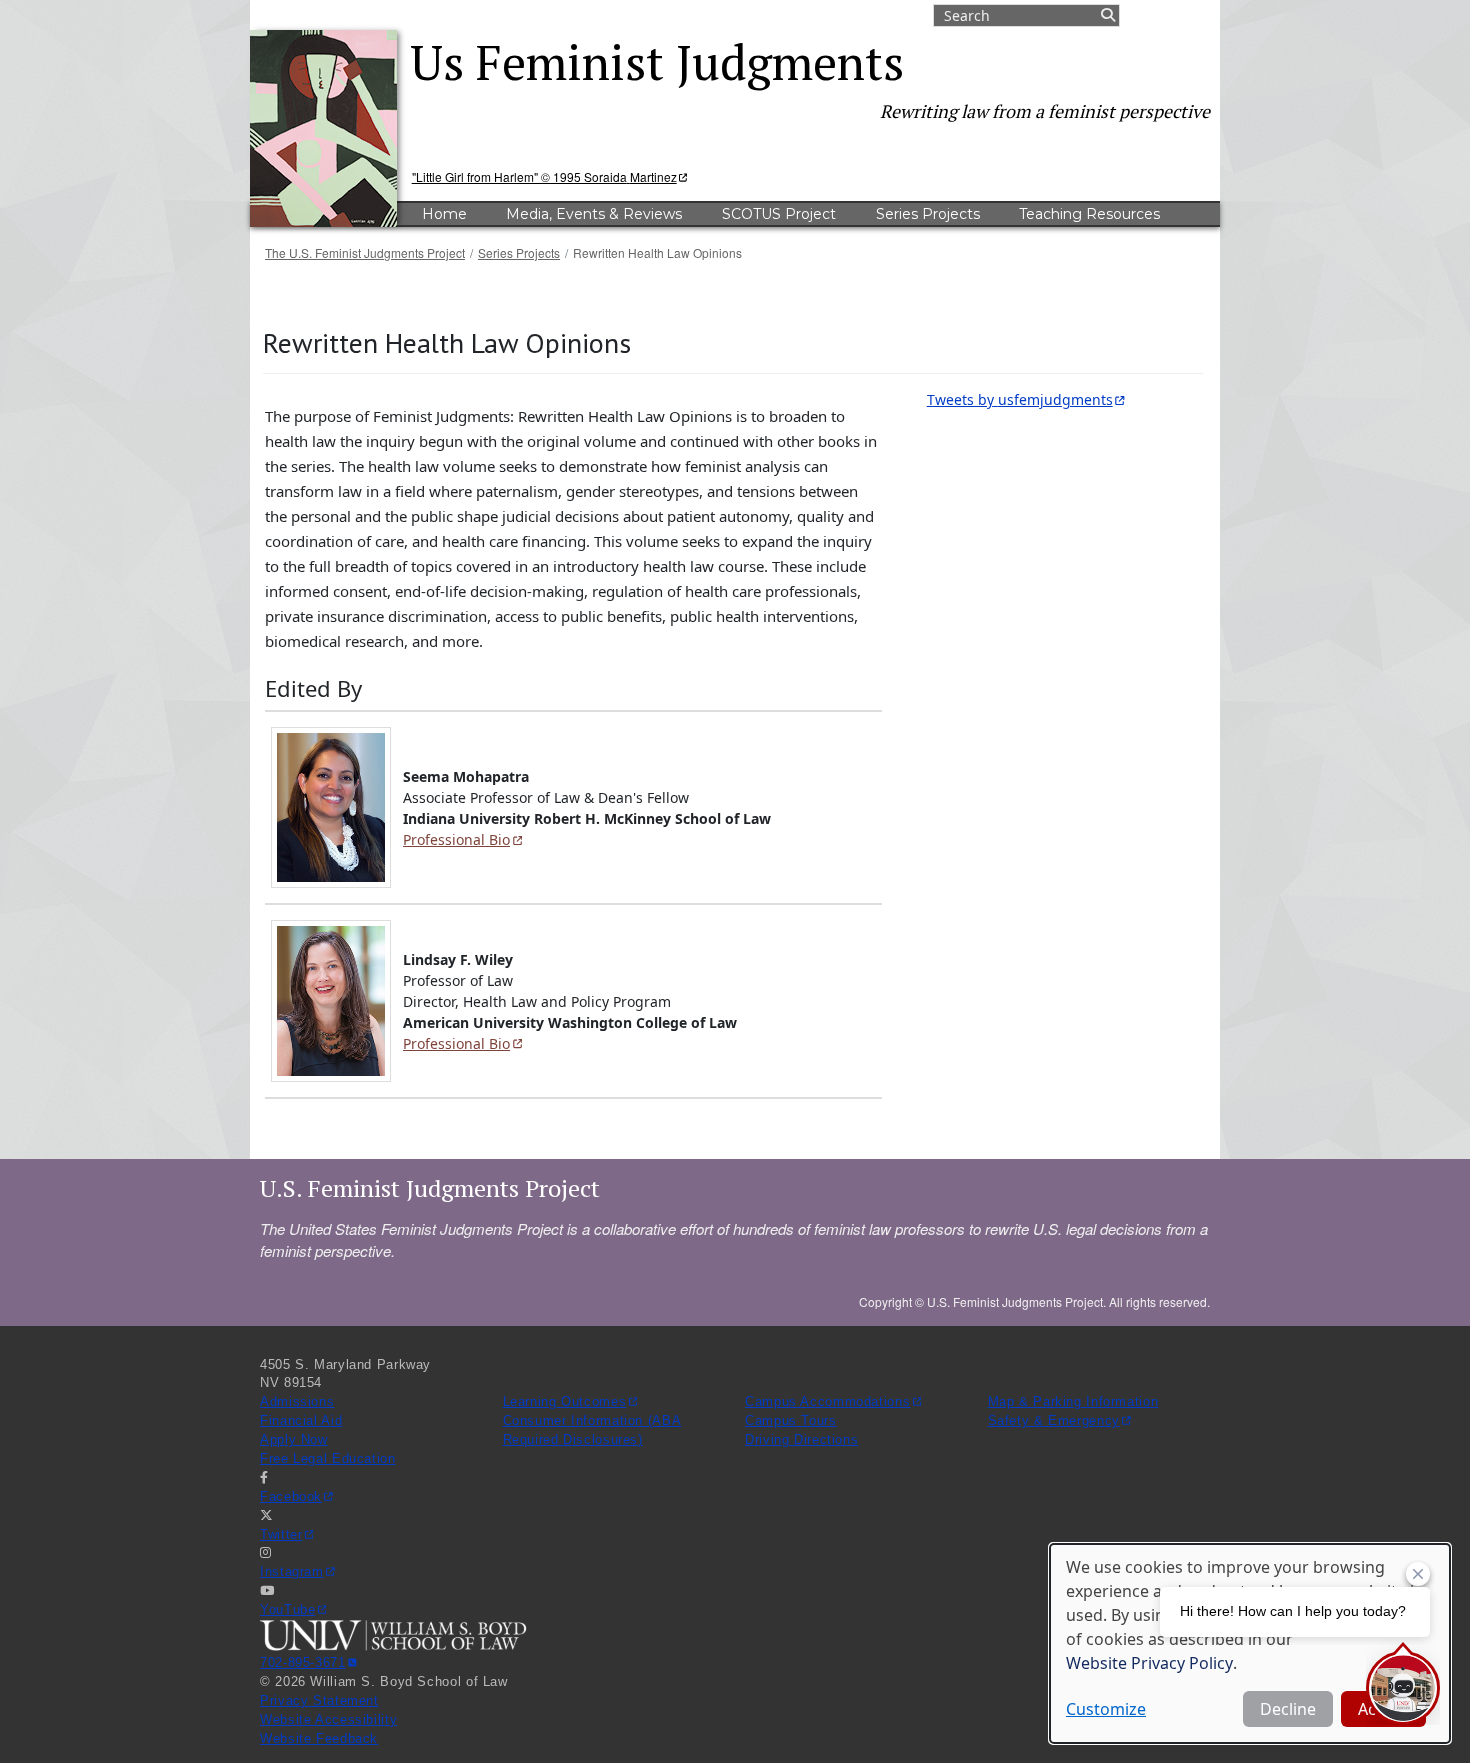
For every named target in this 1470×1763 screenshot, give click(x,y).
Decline (1288, 1709)
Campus (827, 1402)
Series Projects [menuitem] (928, 214)
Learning (565, 1402)
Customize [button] (1106, 1709)
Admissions (297, 1402)
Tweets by (1020, 399)
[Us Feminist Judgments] (330, 128)
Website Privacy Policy (1149, 1663)
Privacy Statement (319, 1701)
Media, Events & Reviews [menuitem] (594, 214)
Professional (456, 839)
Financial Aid (301, 1421)
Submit (1107, 15)
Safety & (1054, 1421)
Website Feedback (319, 1739)
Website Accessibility (328, 1720)
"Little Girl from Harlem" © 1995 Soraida (544, 176)
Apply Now (294, 1440)
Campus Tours (791, 1421)
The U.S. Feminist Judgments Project (365, 252)
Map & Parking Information (1073, 1402)
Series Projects (519, 252)
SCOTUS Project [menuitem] (779, 214)
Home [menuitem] (444, 214)
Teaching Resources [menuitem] (1089, 214)
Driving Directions (801, 1440)
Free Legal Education (328, 1459)
